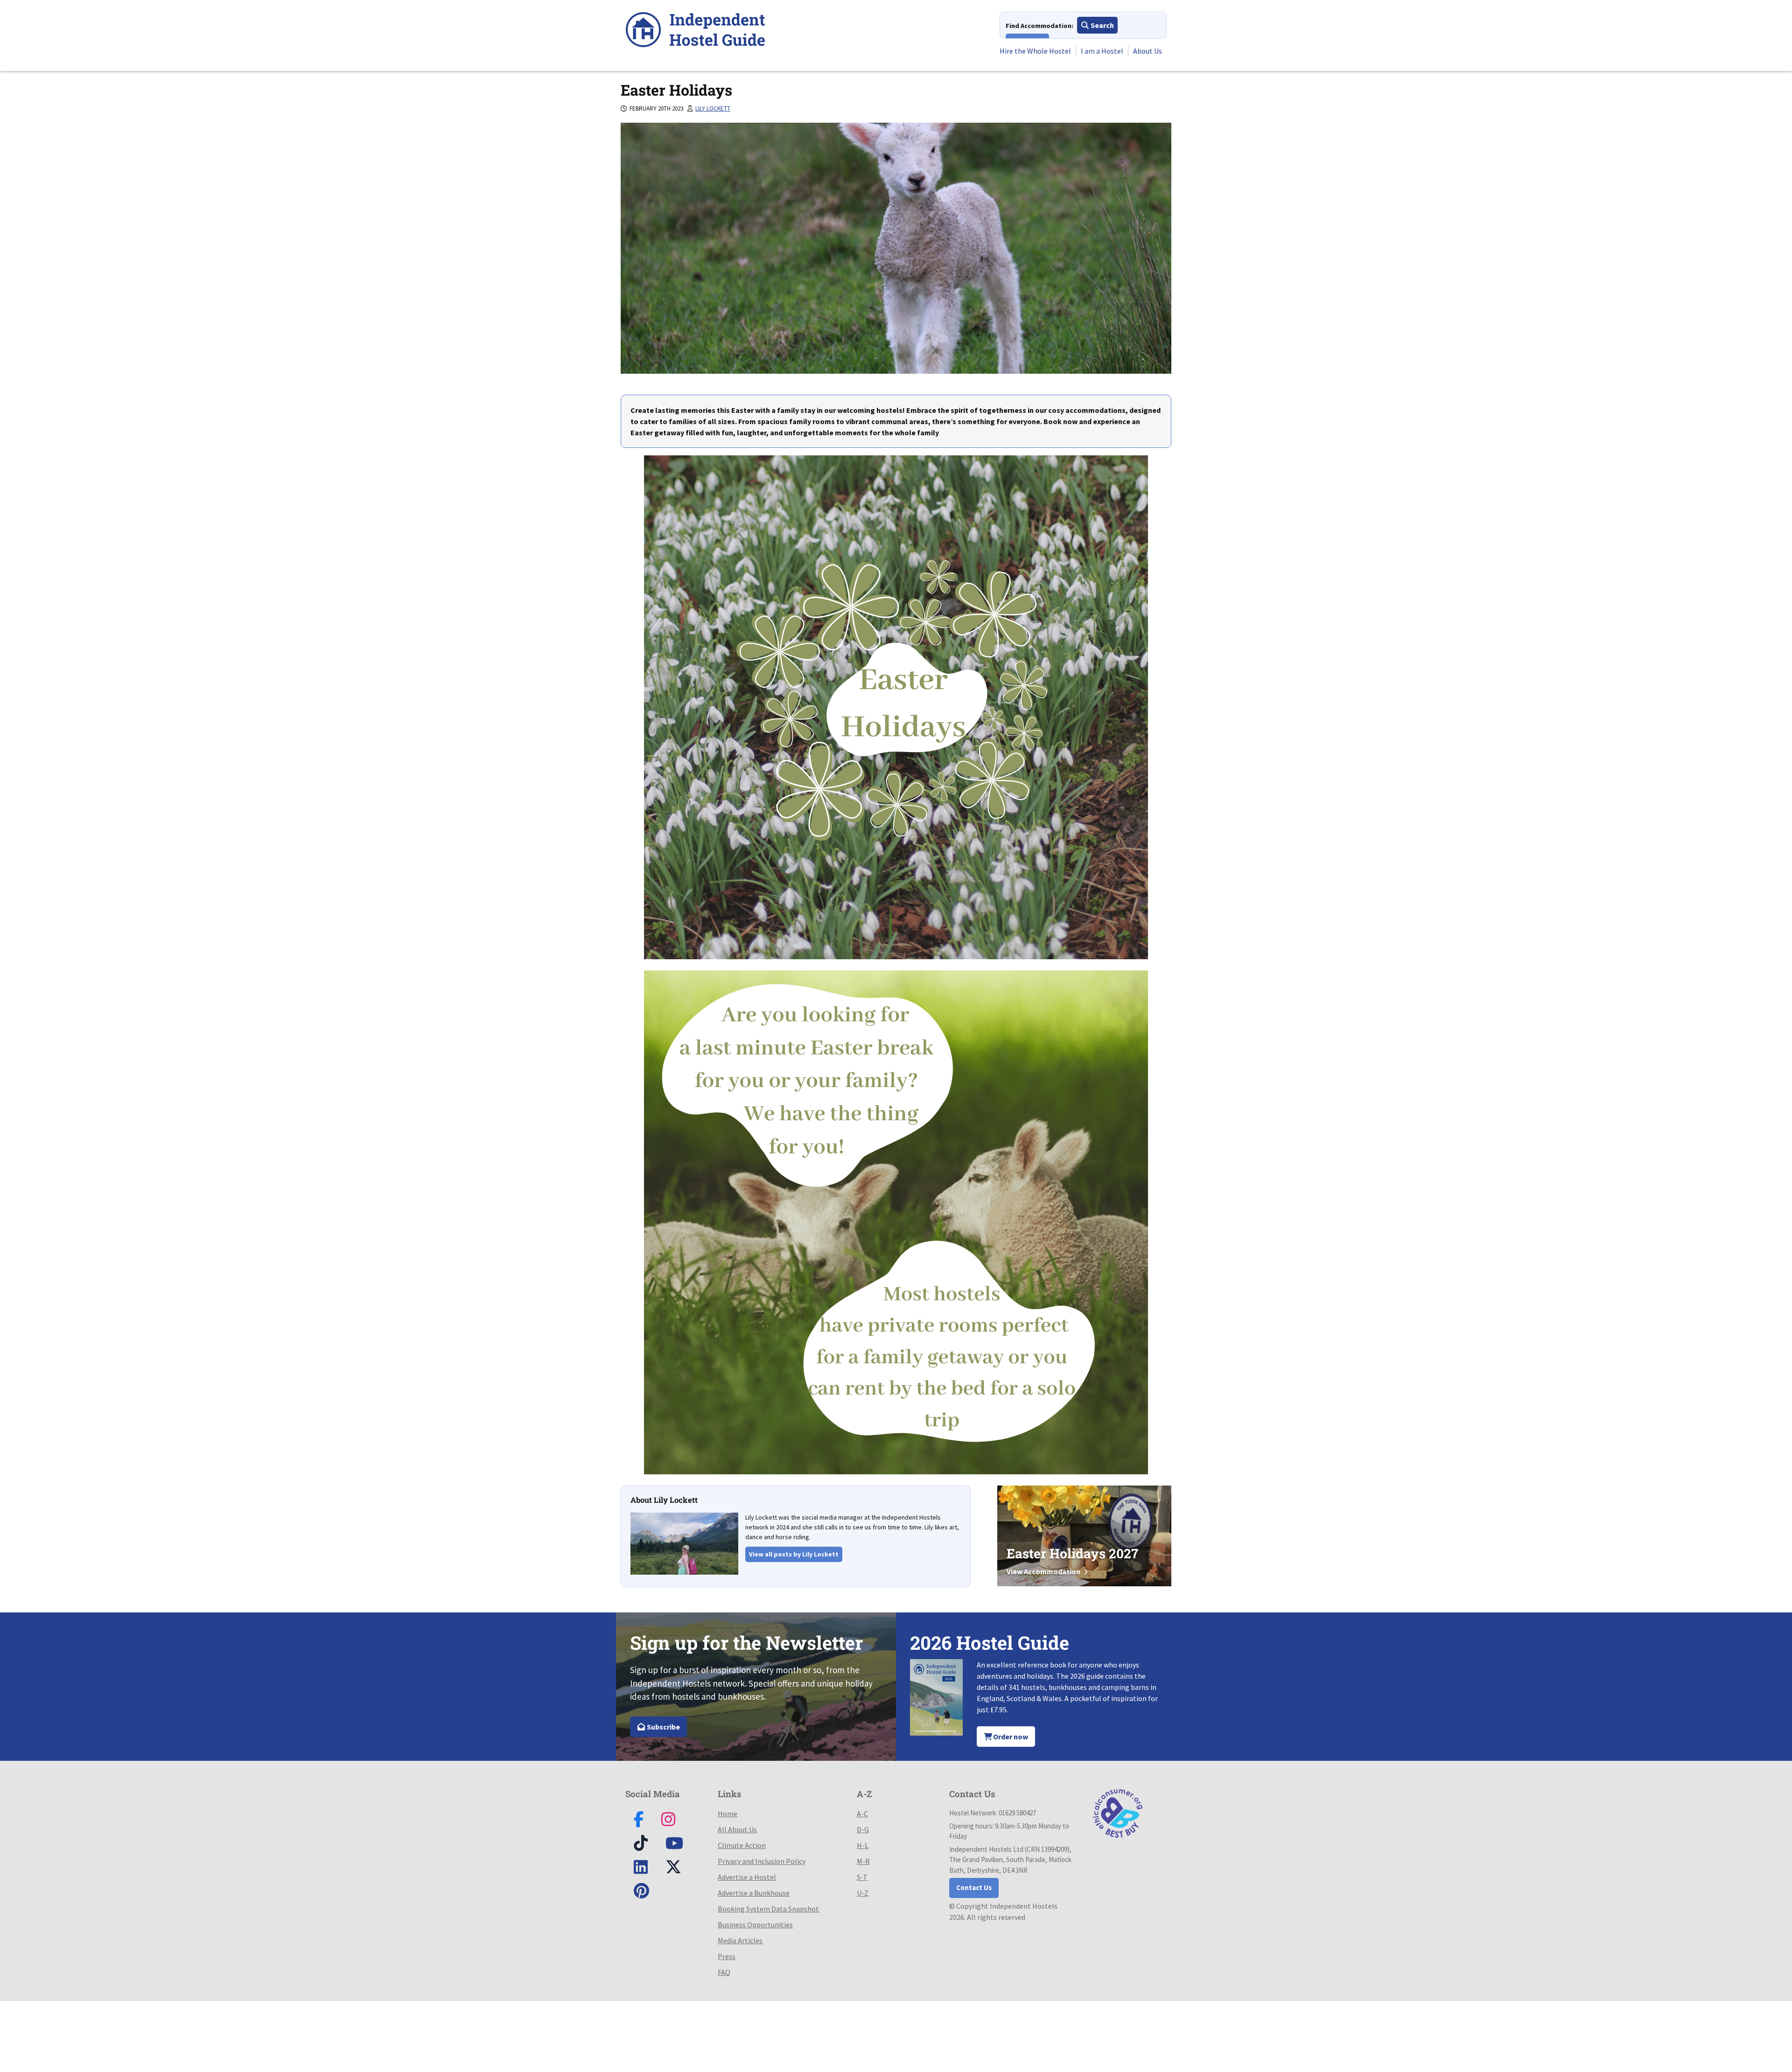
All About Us (737, 1829)
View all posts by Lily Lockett (794, 1554)
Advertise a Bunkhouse (754, 1893)
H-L (863, 1845)
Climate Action (742, 1845)
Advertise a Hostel (747, 1877)
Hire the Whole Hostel (1035, 51)
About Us (1148, 51)
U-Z (863, 1893)
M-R (863, 1861)
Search (1102, 25)
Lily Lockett (713, 108)
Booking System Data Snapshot (768, 1909)
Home (728, 1814)
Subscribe (663, 1727)
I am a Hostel (1102, 51)
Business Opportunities (755, 1925)
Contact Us (974, 1887)
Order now (1010, 1737)
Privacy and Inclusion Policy (762, 1861)
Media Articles (740, 1940)
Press (727, 1956)
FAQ (724, 1972)
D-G (863, 1829)
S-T (862, 1877)
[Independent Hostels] (695, 31)
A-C (862, 1814)
